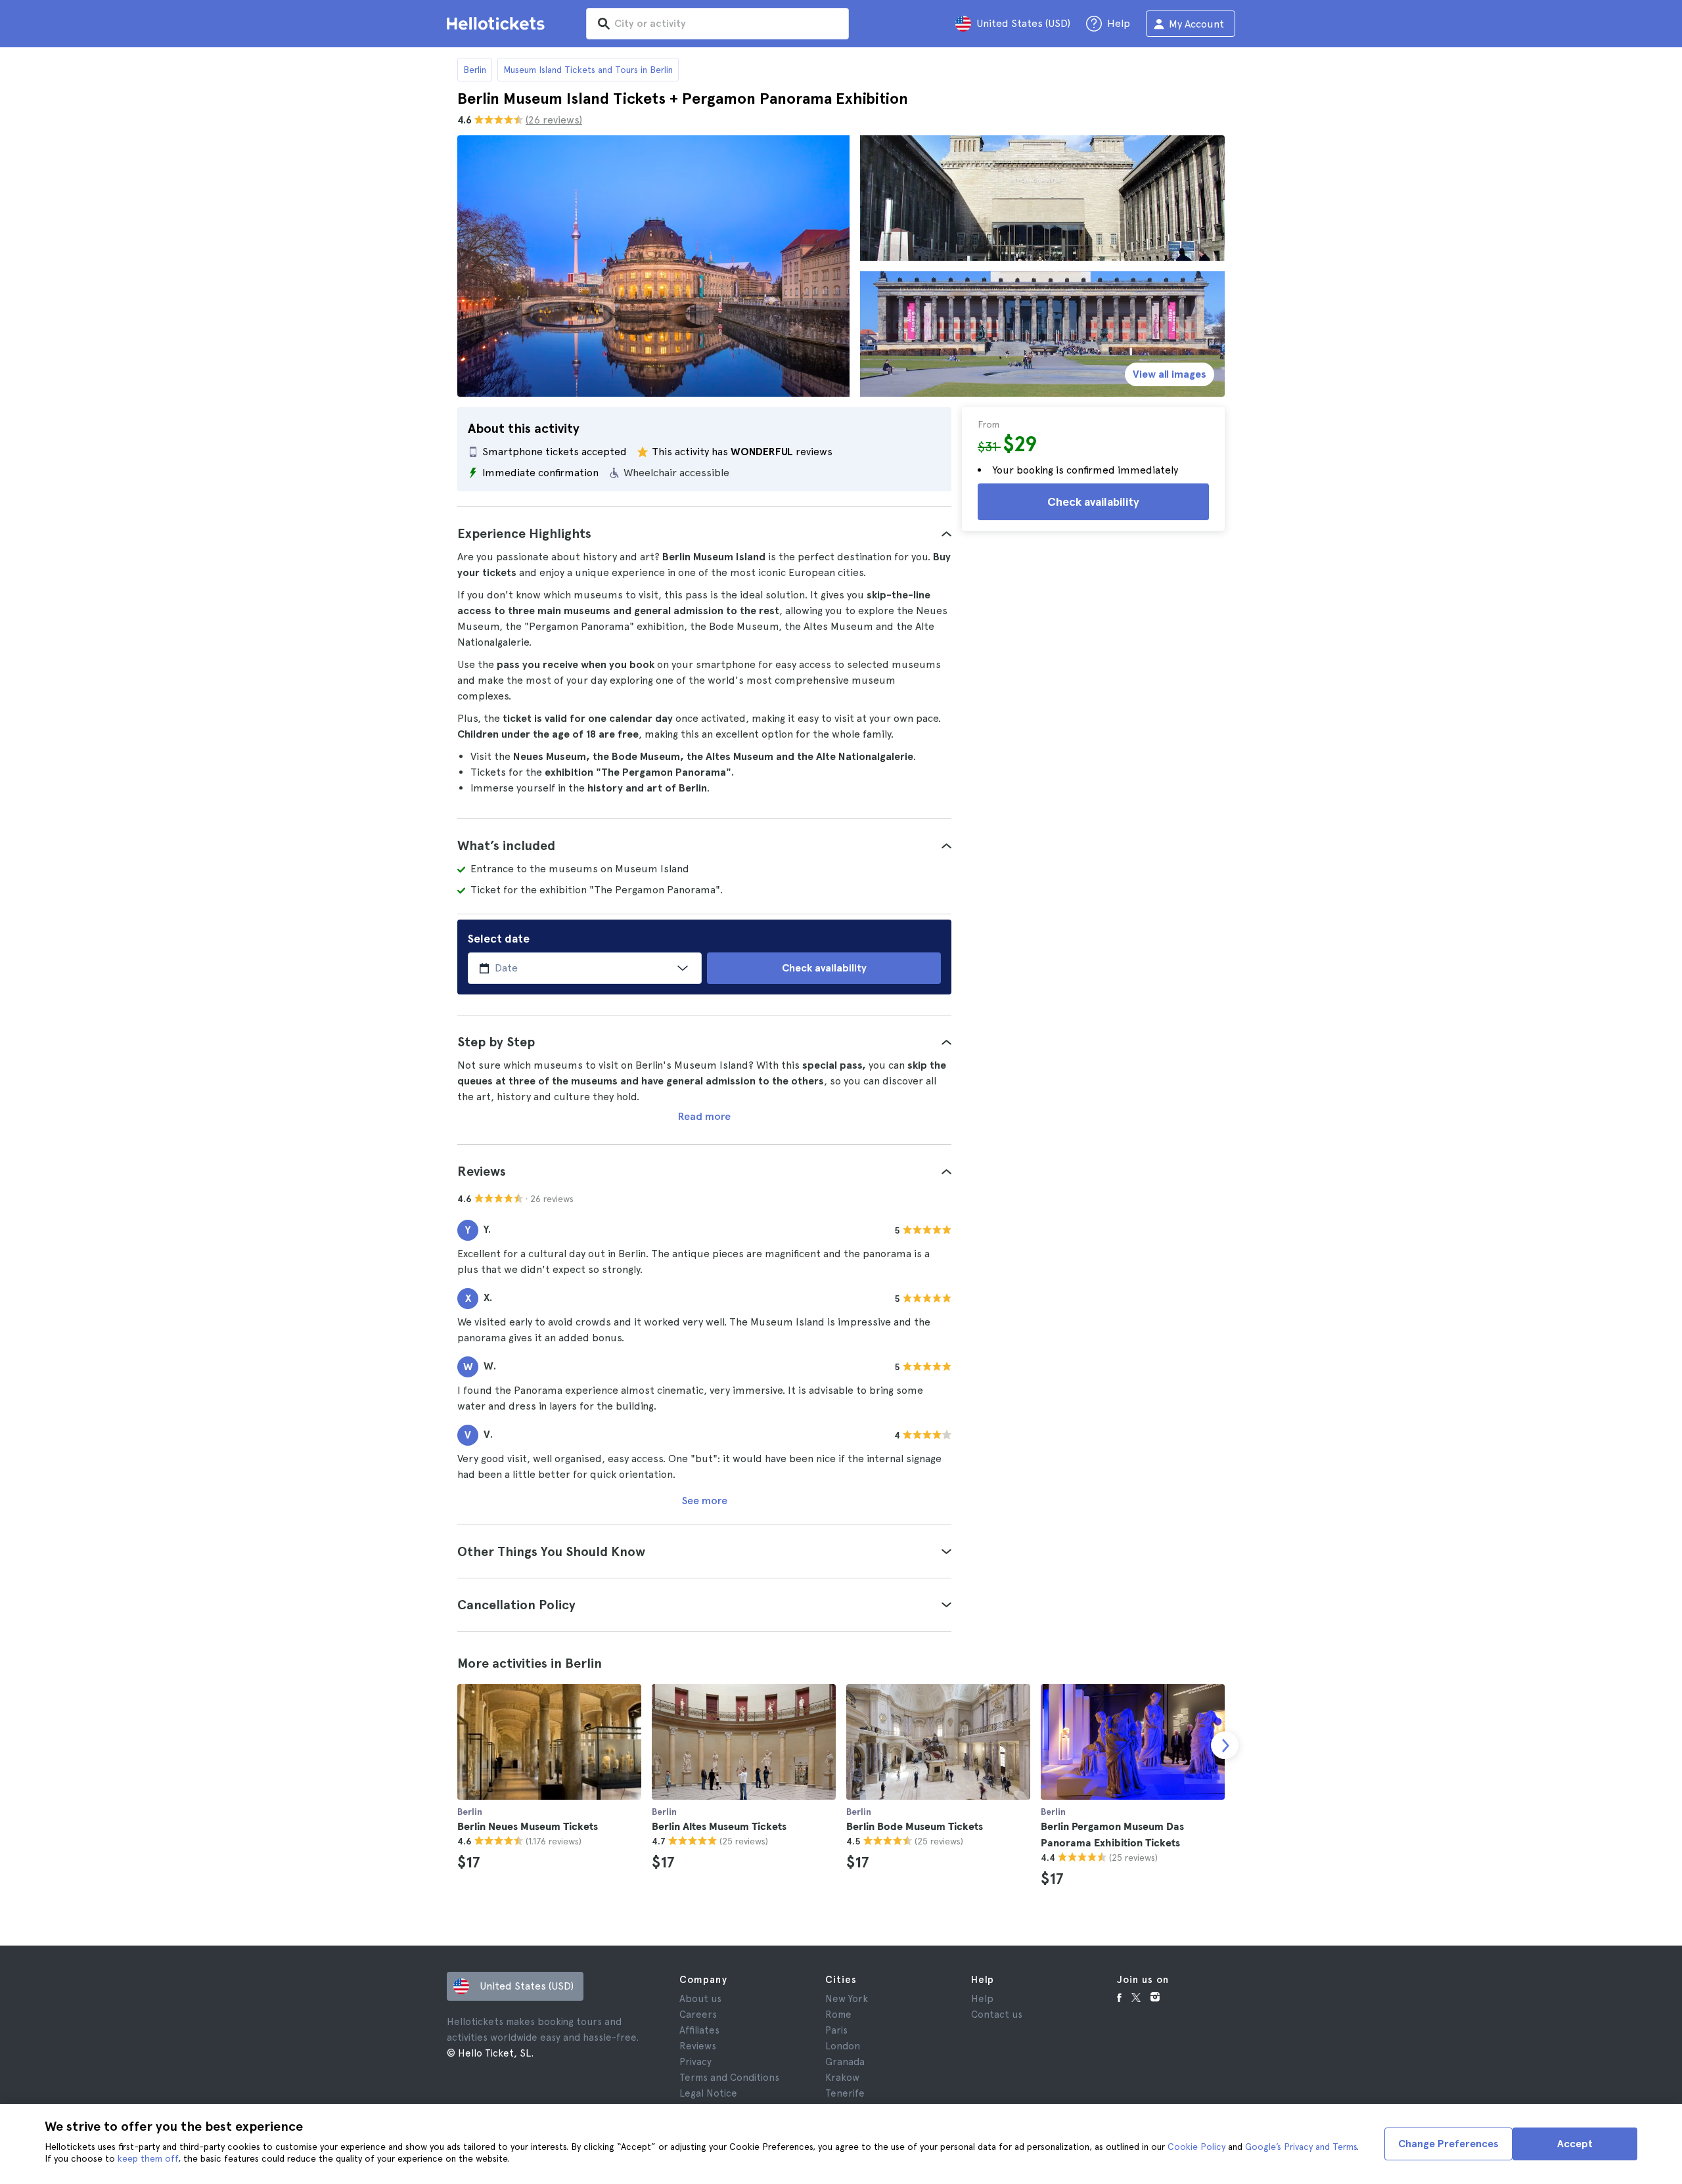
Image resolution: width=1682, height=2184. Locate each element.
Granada (845, 2062)
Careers (698, 2015)
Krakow (842, 2078)
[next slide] (1225, 1745)
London (843, 2046)
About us (700, 1999)
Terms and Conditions (729, 2078)
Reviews (698, 2046)
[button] (704, 533)
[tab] (704, 533)
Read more (704, 1116)
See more (705, 1501)
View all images (1170, 374)
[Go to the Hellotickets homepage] (498, 24)
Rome (838, 2015)
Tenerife (845, 2093)
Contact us (997, 2015)
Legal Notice (708, 2093)
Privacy (695, 2062)
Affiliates (699, 2030)
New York (847, 1999)
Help (982, 1999)
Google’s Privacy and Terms (1301, 2147)
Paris (836, 2030)
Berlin (475, 70)
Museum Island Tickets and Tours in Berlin (588, 70)
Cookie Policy (1196, 2147)
